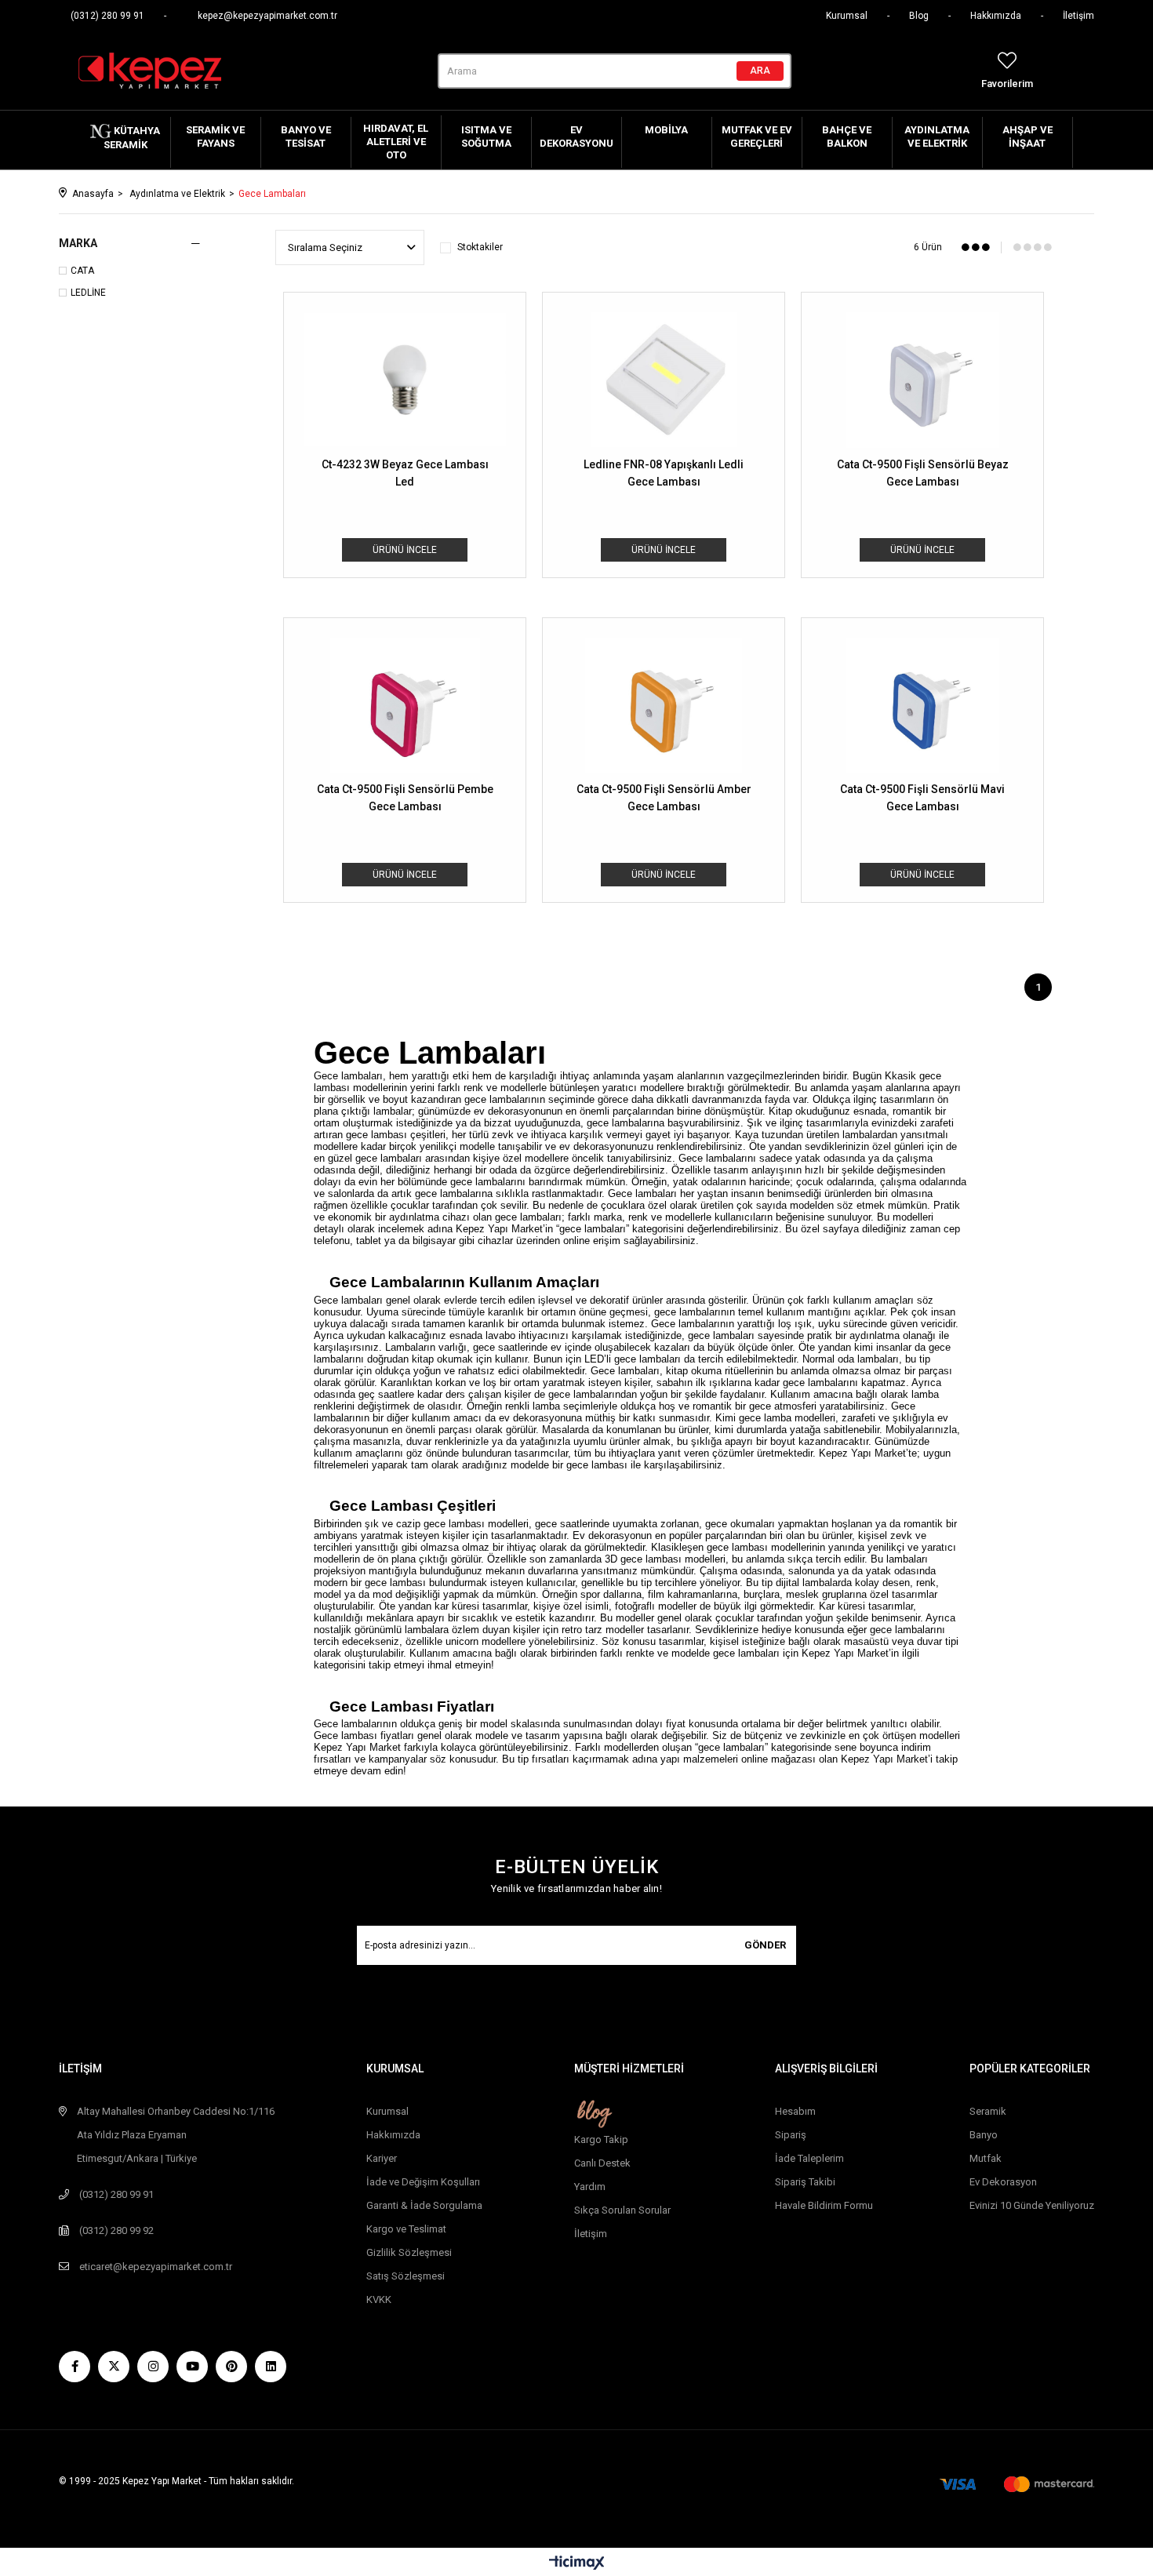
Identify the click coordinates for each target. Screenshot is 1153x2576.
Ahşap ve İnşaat (1028, 136)
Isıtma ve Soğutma (486, 136)
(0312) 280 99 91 (107, 16)
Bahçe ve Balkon (847, 136)
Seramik (988, 2111)
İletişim (1078, 16)
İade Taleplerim (809, 2158)
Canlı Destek (602, 2163)
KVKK (379, 2299)
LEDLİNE (88, 293)
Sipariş (791, 2135)
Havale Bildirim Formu (824, 2205)
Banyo (984, 2135)
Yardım (590, 2187)
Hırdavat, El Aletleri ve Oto (396, 142)
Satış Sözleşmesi (406, 2276)
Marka (78, 243)
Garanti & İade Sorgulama (424, 2205)
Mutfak (986, 2158)
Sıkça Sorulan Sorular (622, 2210)
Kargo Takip (601, 2139)
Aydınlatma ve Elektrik (937, 136)
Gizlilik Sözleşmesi (409, 2252)
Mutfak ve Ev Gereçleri (757, 136)
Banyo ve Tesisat (306, 136)
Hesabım (795, 2111)
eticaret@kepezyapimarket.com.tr (156, 2267)
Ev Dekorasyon (1003, 2182)
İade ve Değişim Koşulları (423, 2182)
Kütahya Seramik (132, 138)
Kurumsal (847, 16)
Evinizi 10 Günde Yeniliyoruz (1032, 2205)
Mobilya (666, 130)
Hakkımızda (996, 16)
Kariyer (382, 2158)
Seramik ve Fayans (215, 136)
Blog (919, 16)
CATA (82, 271)
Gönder (765, 1945)
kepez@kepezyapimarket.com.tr (267, 16)
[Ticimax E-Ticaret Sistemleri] (577, 2564)
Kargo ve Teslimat (406, 2229)
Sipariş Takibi (805, 2182)
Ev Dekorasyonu (576, 136)
